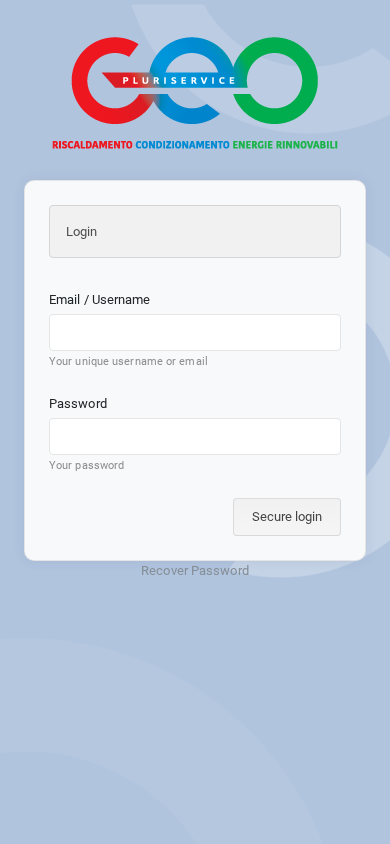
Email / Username (100, 299)
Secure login (287, 516)
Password (78, 403)
